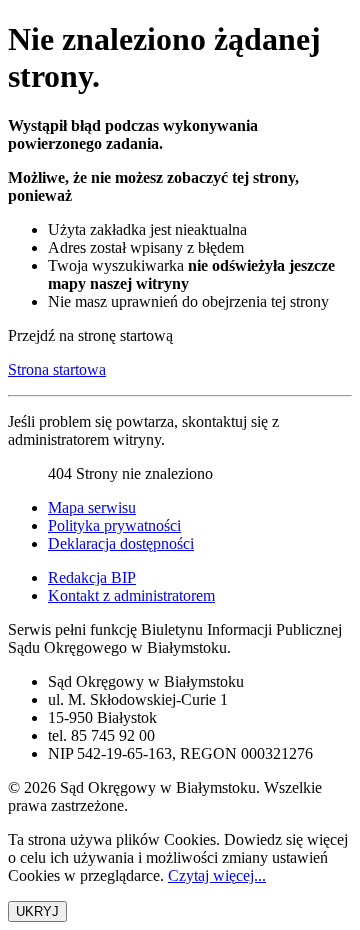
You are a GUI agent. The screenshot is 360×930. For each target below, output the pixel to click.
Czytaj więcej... (217, 875)
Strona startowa (57, 369)
